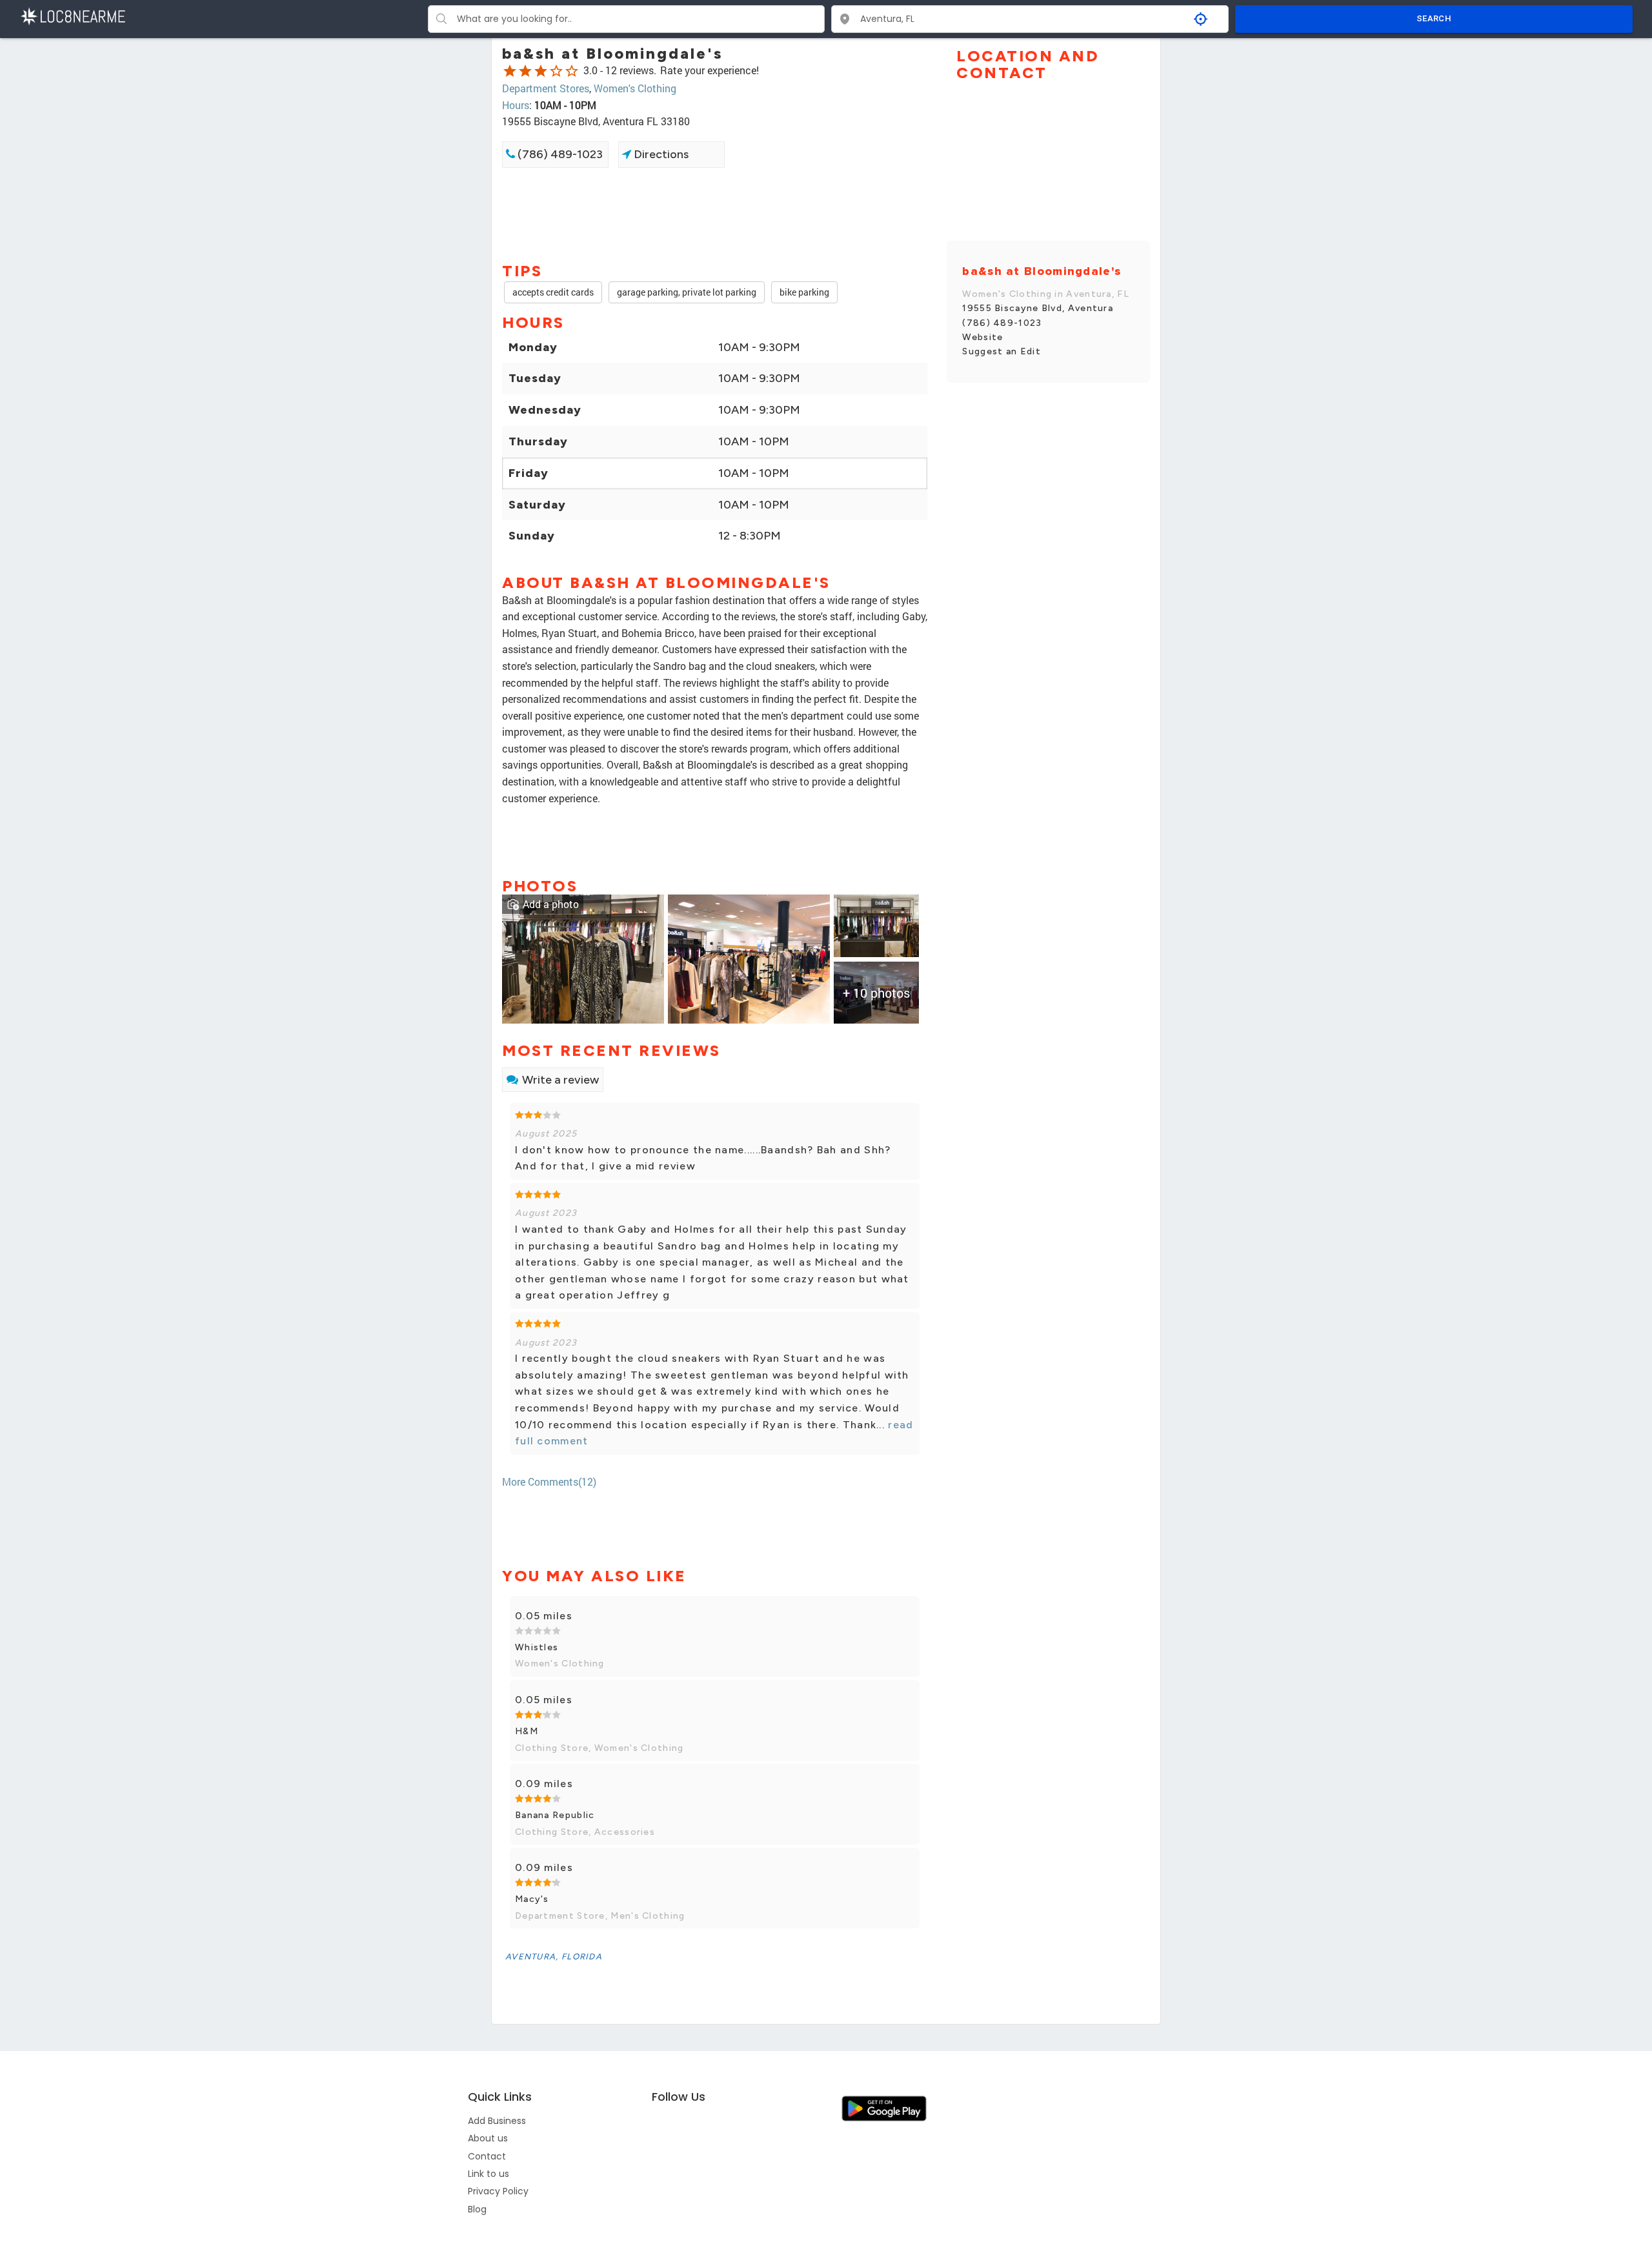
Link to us (489, 2174)
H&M (527, 1731)
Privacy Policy (498, 2191)
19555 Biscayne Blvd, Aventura (1038, 308)
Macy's (532, 1899)
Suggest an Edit (1002, 351)
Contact (487, 2156)
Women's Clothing (635, 88)
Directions (660, 154)
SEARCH (1434, 18)
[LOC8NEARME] (73, 15)
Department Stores (546, 88)
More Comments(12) (549, 1481)
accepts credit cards (553, 292)
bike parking (804, 292)
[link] (583, 957)
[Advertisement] (715, 214)
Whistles (537, 1647)
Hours (516, 105)
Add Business (497, 2121)
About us (488, 2138)
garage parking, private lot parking (687, 292)
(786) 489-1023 (559, 154)
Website (982, 337)
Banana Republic (555, 1815)
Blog (477, 2209)
